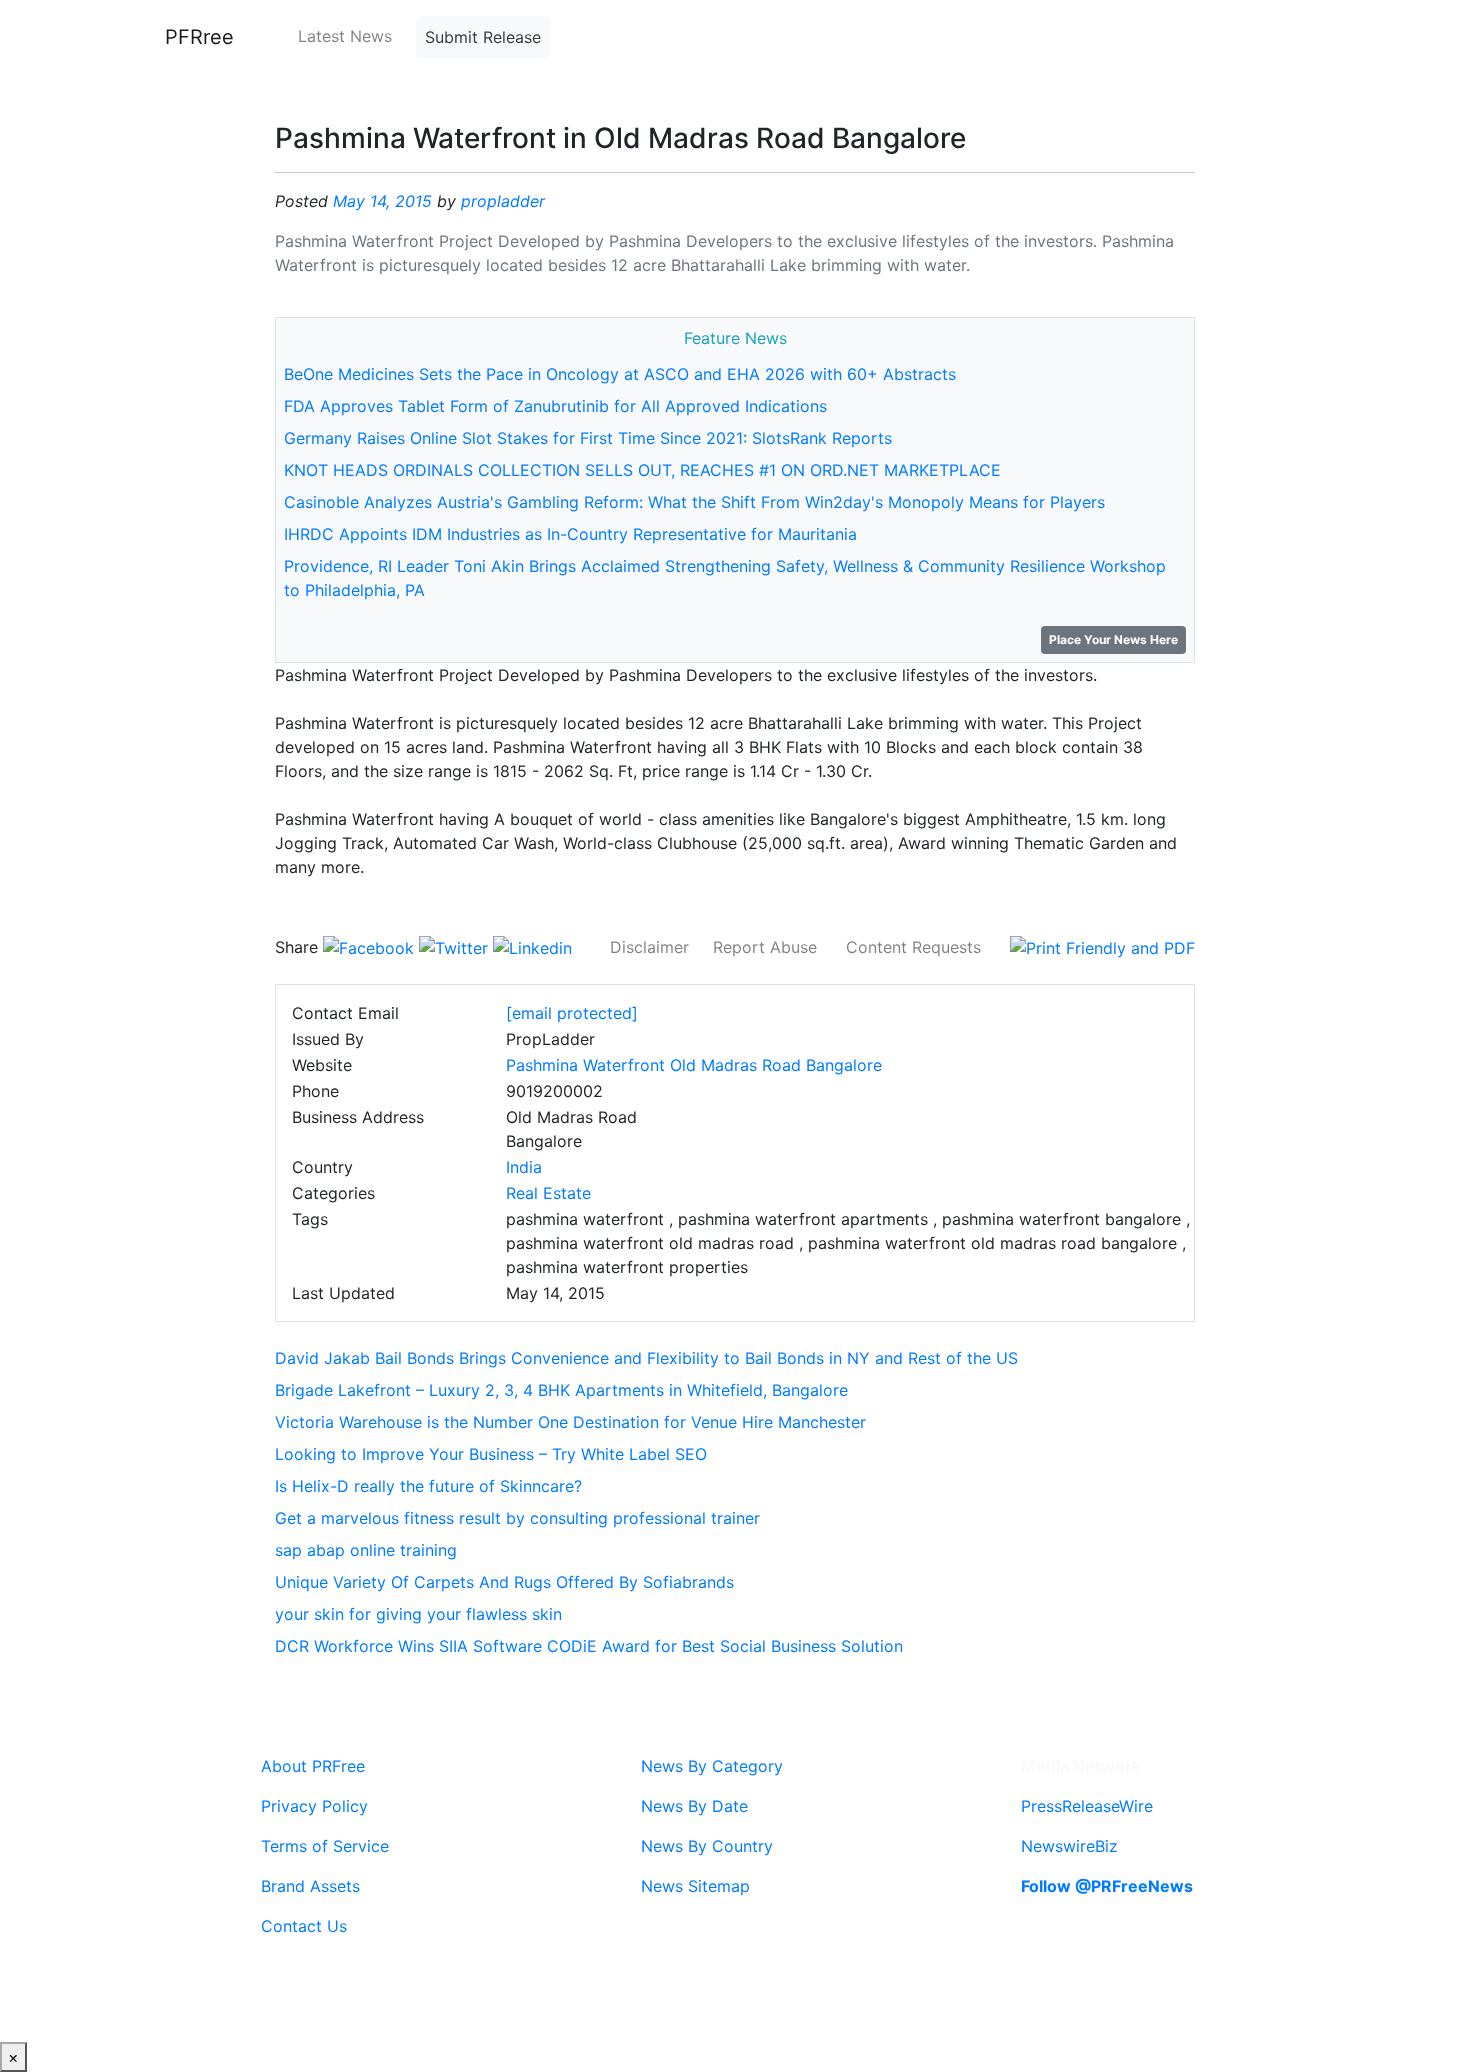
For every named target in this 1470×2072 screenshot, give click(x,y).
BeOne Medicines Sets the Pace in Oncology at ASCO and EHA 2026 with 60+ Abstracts (620, 374)
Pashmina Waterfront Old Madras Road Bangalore (694, 1065)
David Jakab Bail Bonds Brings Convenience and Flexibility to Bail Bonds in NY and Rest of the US (646, 1358)
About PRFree (313, 1766)
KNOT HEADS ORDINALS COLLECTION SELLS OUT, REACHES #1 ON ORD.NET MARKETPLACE (642, 470)
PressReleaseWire (1087, 1806)
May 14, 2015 (382, 201)
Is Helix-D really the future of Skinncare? (428, 1486)
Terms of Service (325, 1846)
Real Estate (548, 1193)
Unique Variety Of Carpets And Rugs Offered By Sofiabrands (504, 1582)
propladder (503, 201)
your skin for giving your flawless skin (418, 1614)
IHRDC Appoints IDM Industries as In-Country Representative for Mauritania (570, 534)
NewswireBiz (1069, 1846)
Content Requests (913, 947)
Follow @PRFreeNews (1107, 1886)
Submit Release (483, 37)
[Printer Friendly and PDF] (1102, 947)
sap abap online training (366, 1550)
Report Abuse (765, 947)
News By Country (707, 1846)
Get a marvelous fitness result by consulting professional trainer (517, 1518)
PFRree (199, 37)
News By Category (712, 1766)
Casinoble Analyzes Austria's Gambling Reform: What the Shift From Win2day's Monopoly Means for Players (694, 502)
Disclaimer (649, 947)
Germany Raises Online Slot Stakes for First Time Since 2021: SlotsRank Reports (588, 438)
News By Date (694, 1806)
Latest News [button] (345, 36)
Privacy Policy (314, 1806)
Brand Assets (310, 1886)
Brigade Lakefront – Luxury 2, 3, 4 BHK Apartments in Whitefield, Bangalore (561, 1390)
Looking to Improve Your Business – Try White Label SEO (491, 1454)
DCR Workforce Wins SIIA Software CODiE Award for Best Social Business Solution (589, 1646)
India (524, 1167)
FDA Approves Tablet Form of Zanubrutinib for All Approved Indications (555, 406)
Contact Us (304, 1926)
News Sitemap (695, 1886)
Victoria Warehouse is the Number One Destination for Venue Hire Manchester (570, 1422)
